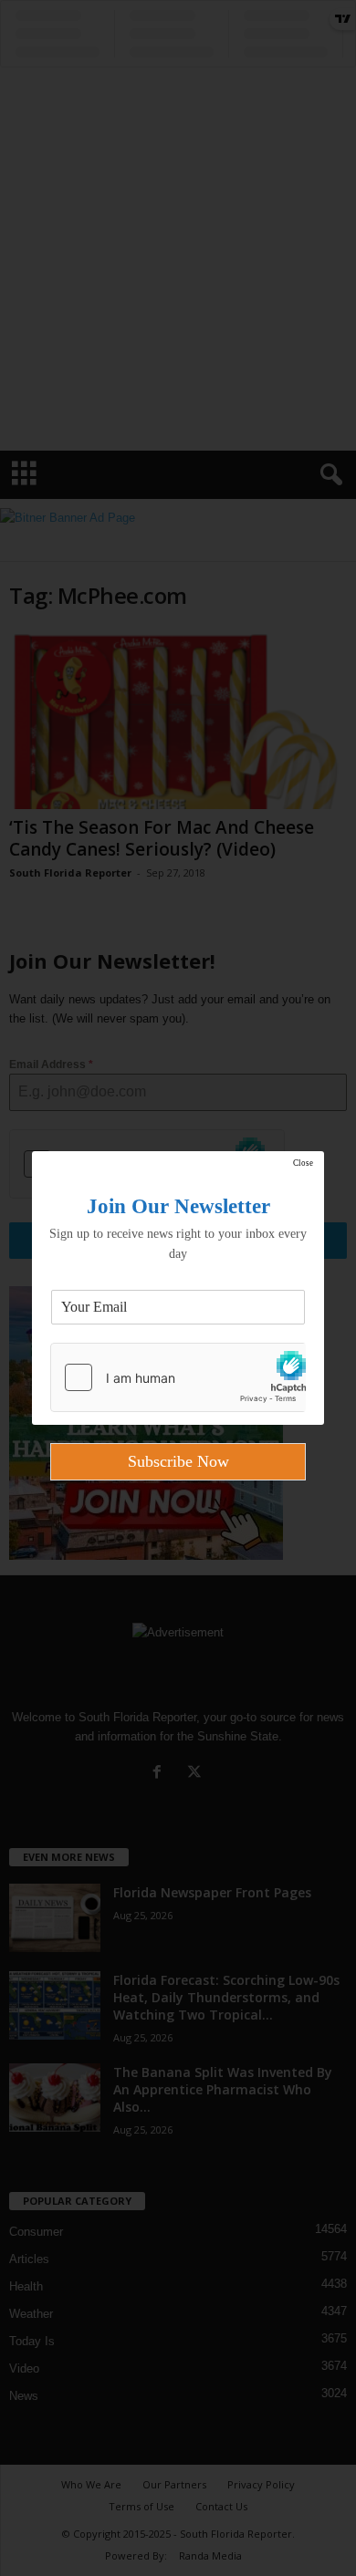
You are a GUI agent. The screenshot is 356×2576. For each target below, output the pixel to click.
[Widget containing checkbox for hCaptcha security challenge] (178, 1377)
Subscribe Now (178, 1461)
